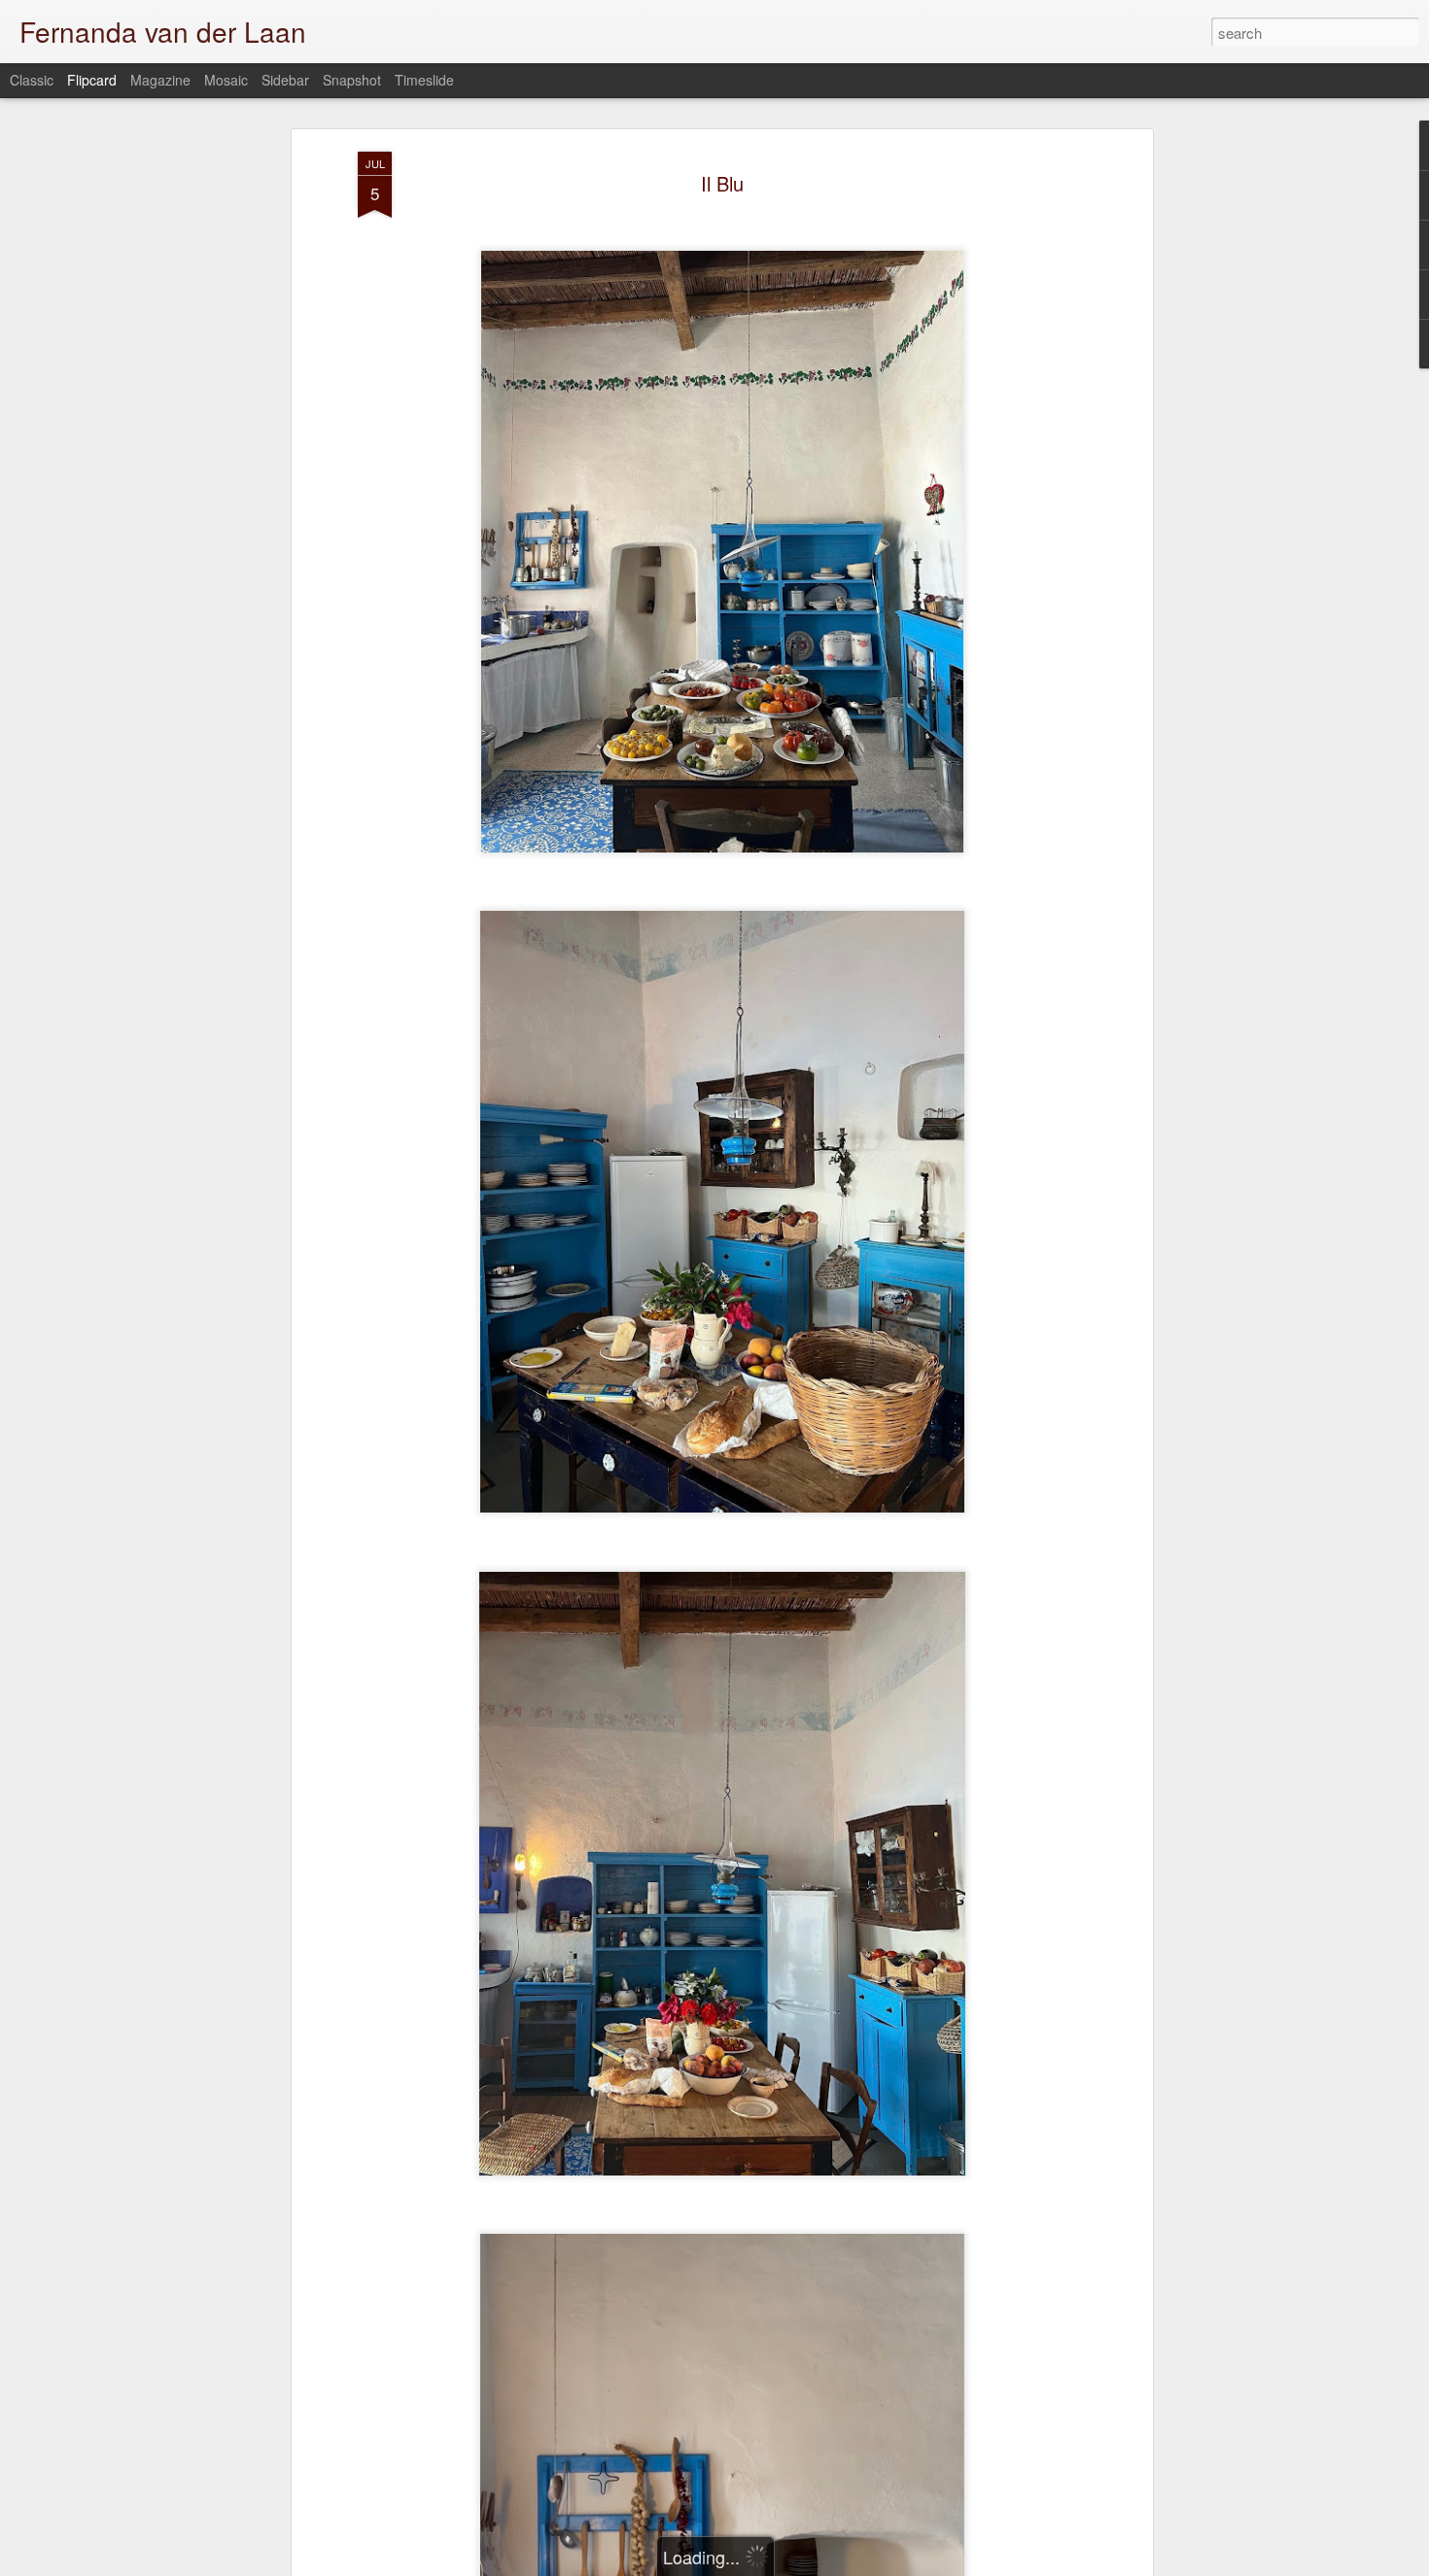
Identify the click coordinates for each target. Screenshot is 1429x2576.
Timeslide (424, 80)
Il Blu (722, 183)
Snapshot (352, 80)
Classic (32, 80)
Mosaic (226, 80)
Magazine (160, 80)
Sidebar (285, 80)
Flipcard (92, 80)
